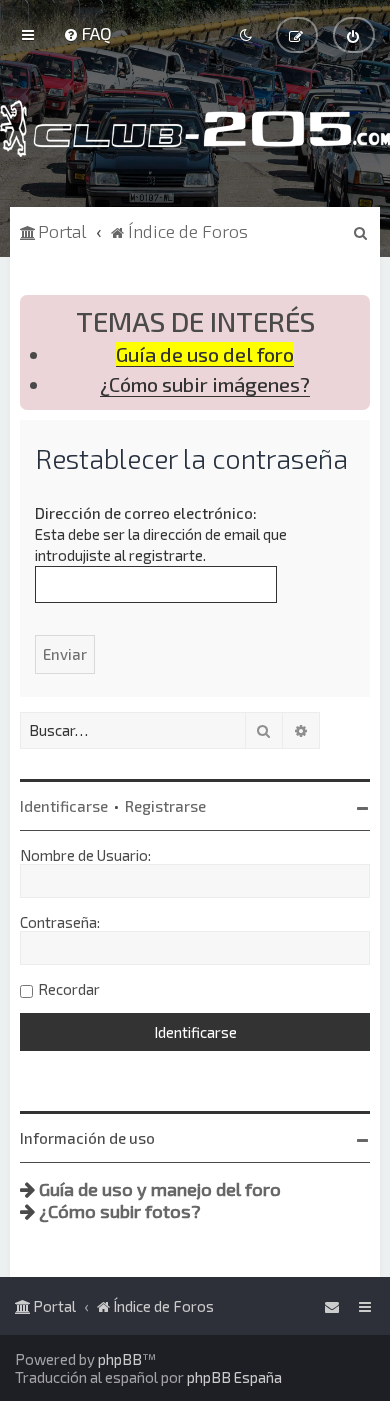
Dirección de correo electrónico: (146, 513)
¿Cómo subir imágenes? (205, 384)
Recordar (69, 989)
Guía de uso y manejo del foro (160, 1189)
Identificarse (64, 806)
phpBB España (234, 1377)
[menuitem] (87, 33)
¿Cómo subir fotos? (120, 1211)
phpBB (120, 1359)
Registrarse (165, 806)
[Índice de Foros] (195, 128)
